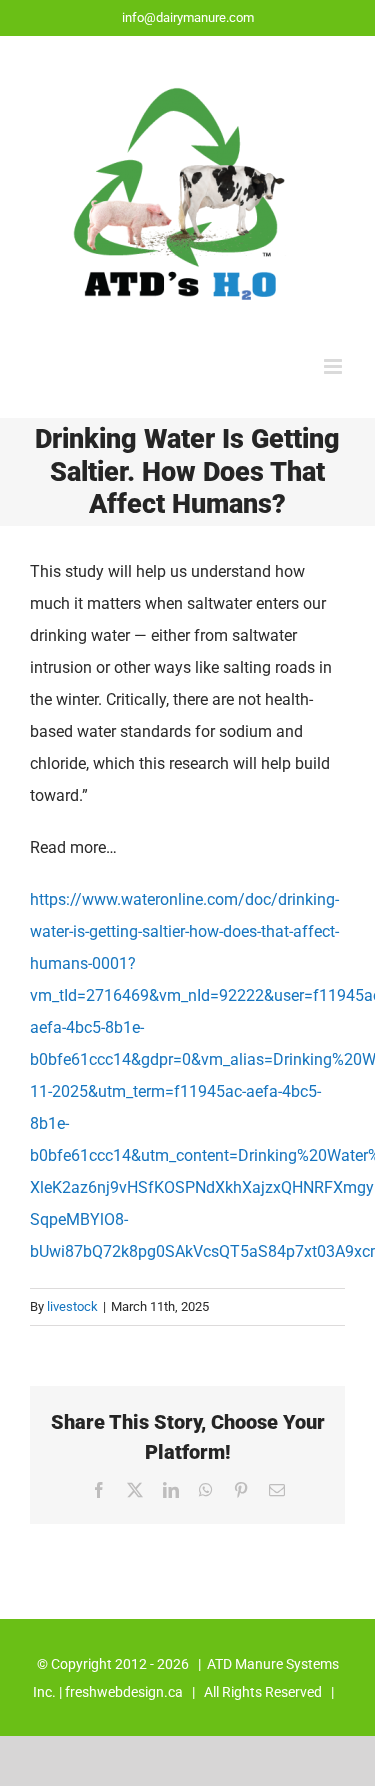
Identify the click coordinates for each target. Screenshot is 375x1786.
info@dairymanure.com (188, 17)
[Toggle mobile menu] (334, 366)
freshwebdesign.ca (124, 1692)
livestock (72, 1306)
